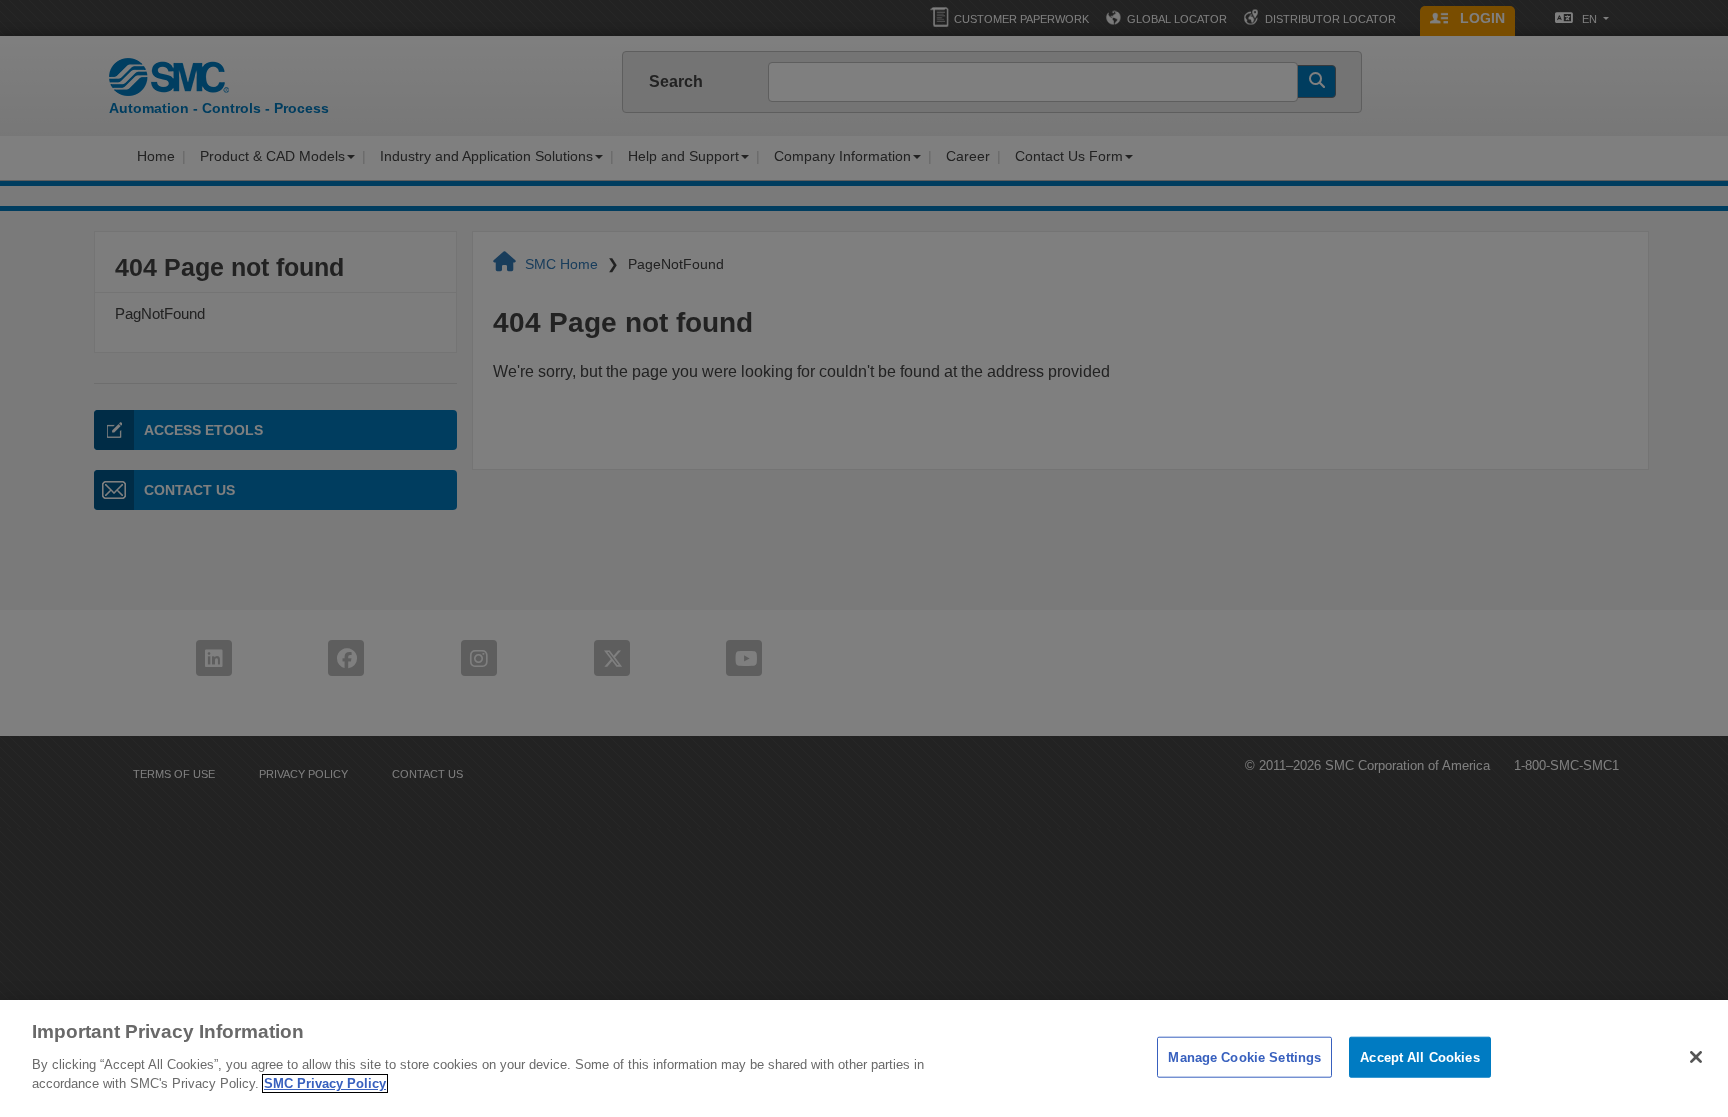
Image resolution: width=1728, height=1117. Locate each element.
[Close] (1696, 1057)
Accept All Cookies (1419, 1056)
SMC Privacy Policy (325, 1083)
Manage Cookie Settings (1244, 1056)
